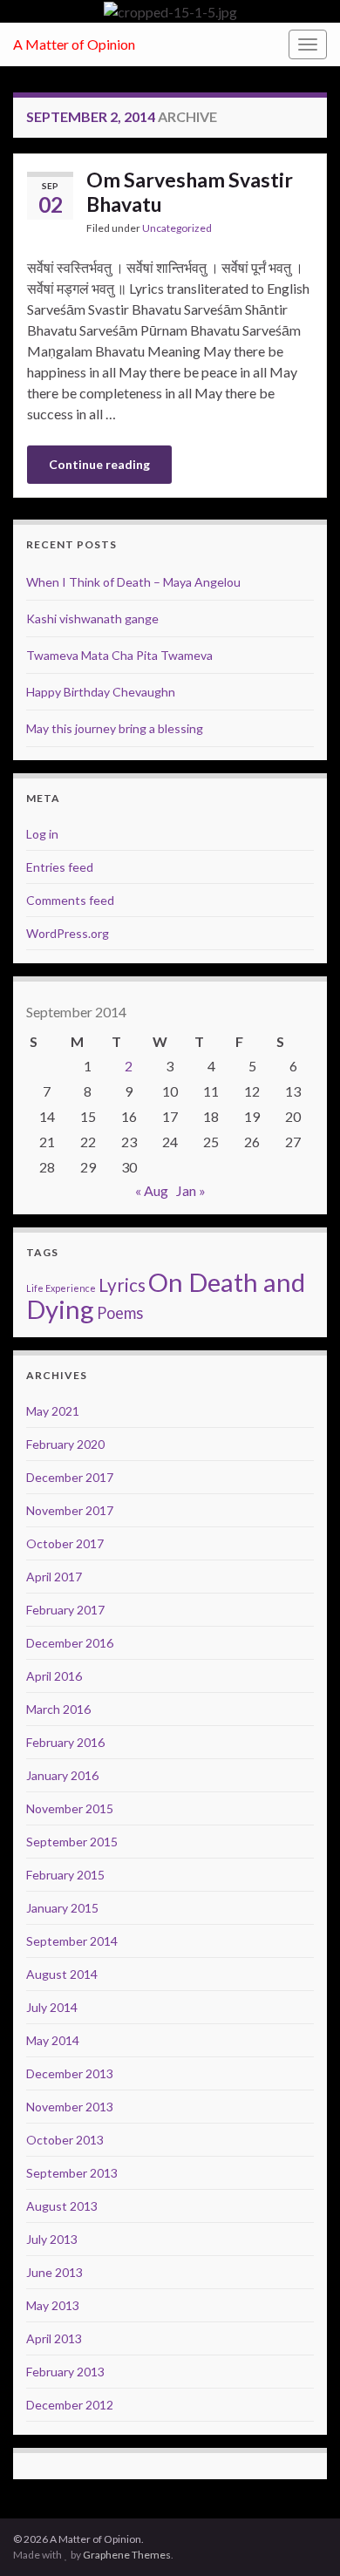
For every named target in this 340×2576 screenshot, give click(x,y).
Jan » (191, 1190)
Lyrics (122, 1285)
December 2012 (70, 2405)
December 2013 (70, 2073)
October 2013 (65, 2140)
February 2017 (65, 1610)
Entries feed (60, 867)
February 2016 (65, 1742)
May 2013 (53, 2305)
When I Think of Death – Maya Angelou (133, 582)
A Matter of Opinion (74, 44)
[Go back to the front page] (170, 11)
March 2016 (58, 1709)
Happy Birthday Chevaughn (101, 692)
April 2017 (54, 1577)
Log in (42, 834)
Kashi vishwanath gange (92, 619)
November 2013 (70, 2107)
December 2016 (70, 1643)
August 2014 (62, 1974)
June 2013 (54, 2272)
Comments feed (70, 900)
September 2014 (72, 1941)
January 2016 (62, 1775)
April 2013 (54, 2338)
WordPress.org (68, 933)
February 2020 (65, 1444)
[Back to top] (301, 2537)
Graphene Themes (127, 2555)
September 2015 (72, 1842)
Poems (120, 1313)
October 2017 (65, 1543)
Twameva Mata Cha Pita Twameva (119, 655)
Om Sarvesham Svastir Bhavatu (190, 192)
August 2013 (62, 2206)
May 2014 (53, 2040)
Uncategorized (177, 228)
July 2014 (52, 2007)
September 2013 (72, 2173)
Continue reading (99, 464)
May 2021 (53, 1411)
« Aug (152, 1190)
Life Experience (61, 1288)
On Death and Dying (166, 1295)
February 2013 (65, 2372)
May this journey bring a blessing (115, 728)
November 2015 (70, 1808)
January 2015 (62, 1908)
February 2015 (65, 1875)
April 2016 (54, 1676)
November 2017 (70, 1510)
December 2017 (70, 1477)
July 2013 (52, 2239)
